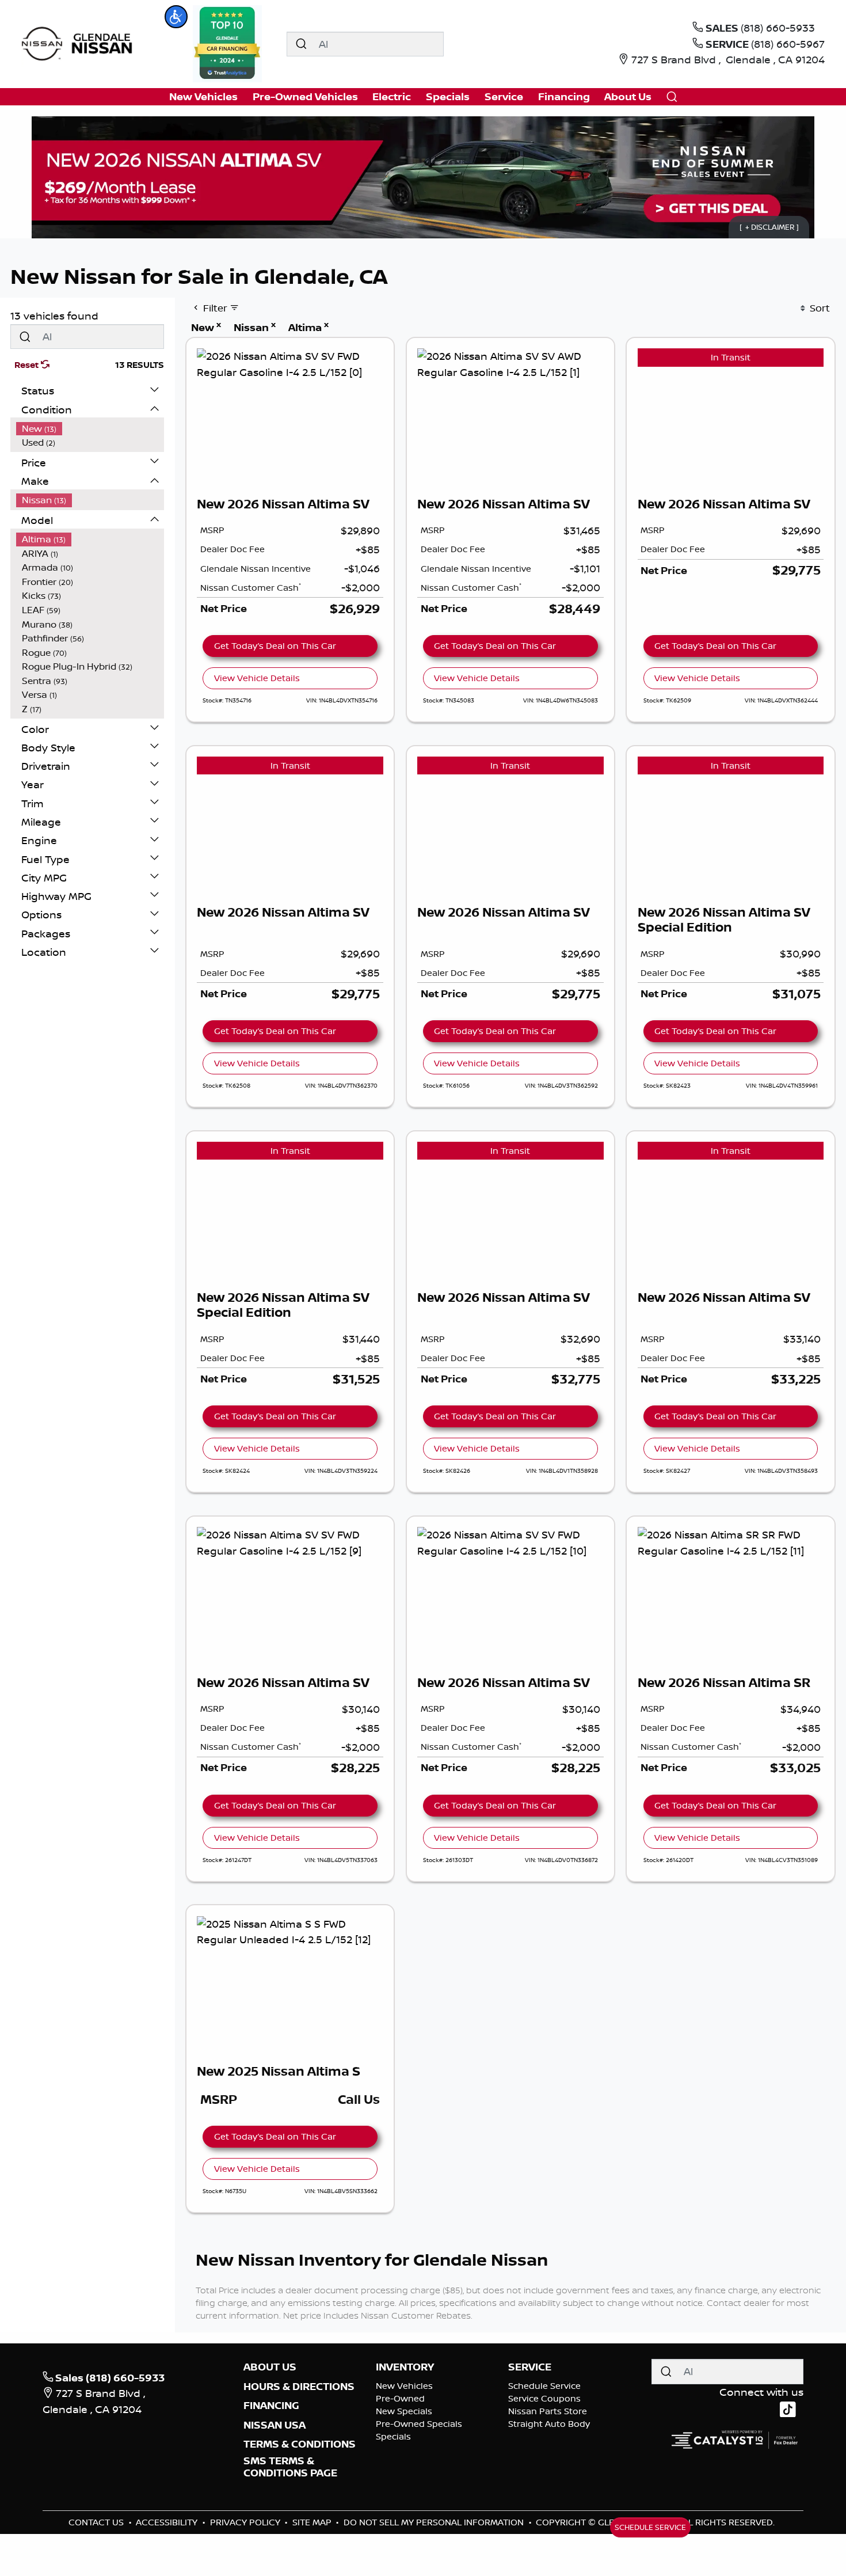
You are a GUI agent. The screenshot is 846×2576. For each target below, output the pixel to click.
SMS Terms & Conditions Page (290, 2467)
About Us (270, 2367)
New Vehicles (404, 2386)
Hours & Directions (299, 2387)
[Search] (301, 44)
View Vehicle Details (257, 678)
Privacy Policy (246, 2522)
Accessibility (168, 2522)
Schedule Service (544, 2386)
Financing (271, 2406)
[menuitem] (90, 429)
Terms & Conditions (300, 2444)
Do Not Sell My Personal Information (435, 2522)
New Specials (404, 2411)
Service (530, 2367)
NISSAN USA (275, 2425)
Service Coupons (544, 2398)
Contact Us (97, 2522)
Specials (393, 2436)
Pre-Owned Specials (419, 2424)
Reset (28, 365)
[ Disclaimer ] (769, 227)
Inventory (405, 2367)
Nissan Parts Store (548, 2411)
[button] (176, 17)
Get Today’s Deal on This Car (275, 646)
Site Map (313, 2522)
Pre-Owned (400, 2398)
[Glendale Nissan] (80, 43)
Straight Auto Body (549, 2424)
